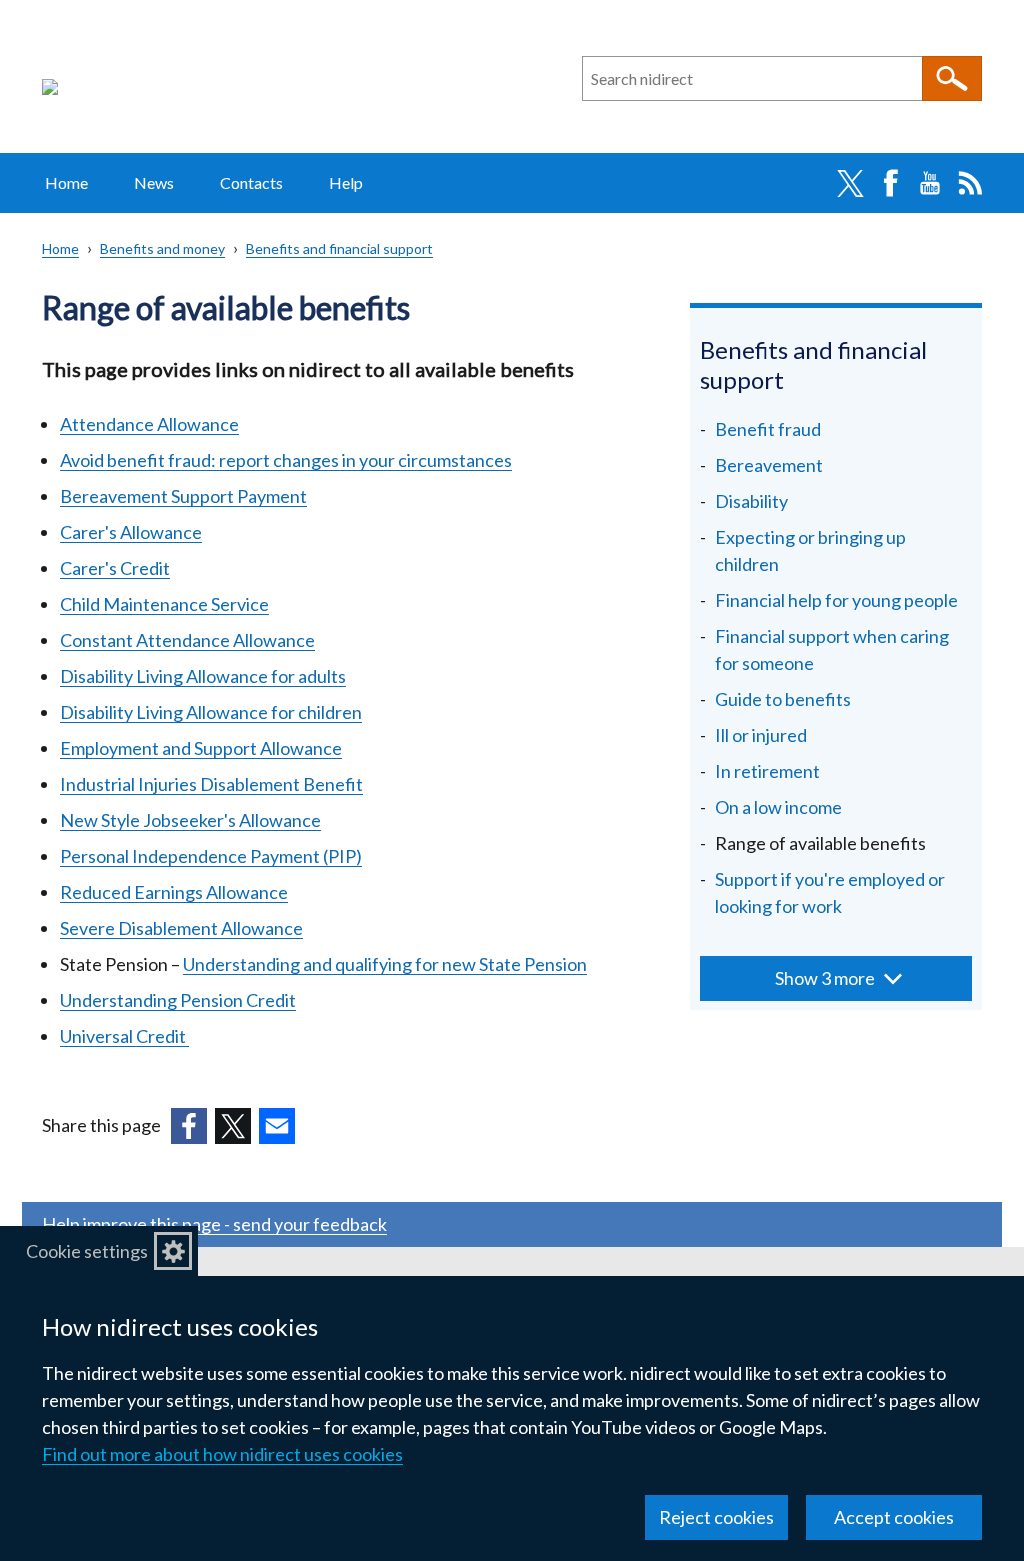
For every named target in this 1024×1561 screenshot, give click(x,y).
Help (346, 182)
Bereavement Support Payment (183, 496)
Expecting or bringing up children (810, 550)
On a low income (778, 807)
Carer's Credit (115, 568)
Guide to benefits (783, 699)
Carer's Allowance (131, 532)
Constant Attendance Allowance (187, 640)
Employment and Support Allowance (201, 748)
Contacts (251, 182)
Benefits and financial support (339, 248)
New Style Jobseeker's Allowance (190, 820)
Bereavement (769, 465)
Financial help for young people (836, 600)
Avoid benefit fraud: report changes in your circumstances (286, 460)
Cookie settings (87, 1251)
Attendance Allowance (149, 424)
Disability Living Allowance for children (211, 712)
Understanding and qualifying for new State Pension (385, 964)
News (154, 182)
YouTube (930, 183)
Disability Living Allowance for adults (203, 676)
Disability (751, 501)
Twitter (850, 183)
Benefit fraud (768, 429)
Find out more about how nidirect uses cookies (222, 1454)
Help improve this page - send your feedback (214, 1224)
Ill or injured (761, 735)
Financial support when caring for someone (832, 649)
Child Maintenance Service (164, 604)
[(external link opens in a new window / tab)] (189, 1126)
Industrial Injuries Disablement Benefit (211, 784)
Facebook (890, 183)
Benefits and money (162, 248)
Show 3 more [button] (825, 978)
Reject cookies (716, 1517)
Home (66, 182)
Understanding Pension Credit (178, 1000)
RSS (970, 183)
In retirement (767, 771)
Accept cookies (894, 1517)
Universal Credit (124, 1036)
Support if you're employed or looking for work (830, 892)
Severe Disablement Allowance (181, 928)
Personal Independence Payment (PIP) (211, 856)
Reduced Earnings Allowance (174, 892)
